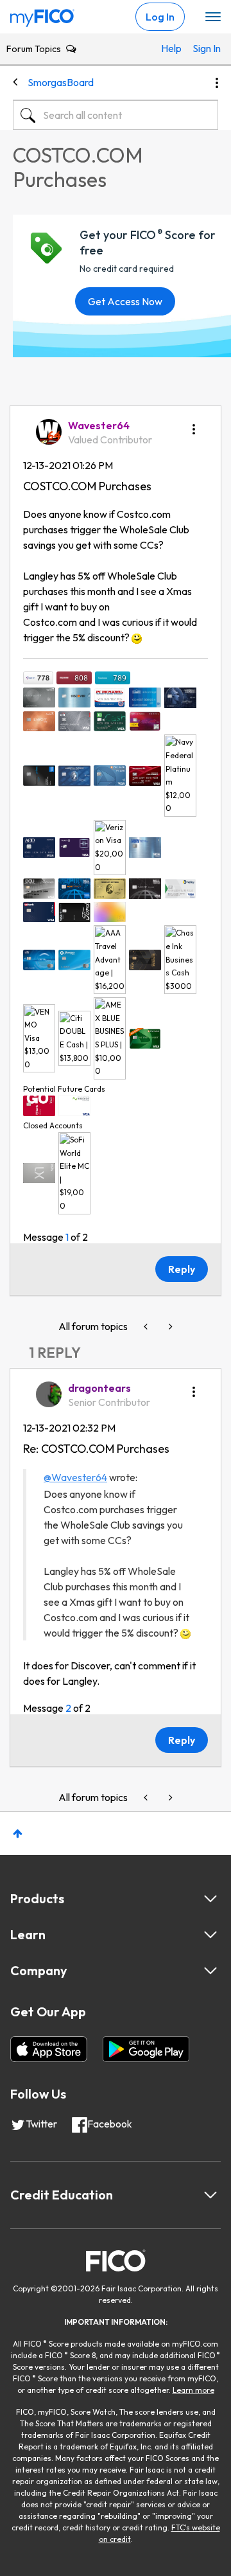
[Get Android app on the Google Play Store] (146, 2049)
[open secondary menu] (213, 17)
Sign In (202, 48)
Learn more (193, 2390)
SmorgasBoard (61, 82)
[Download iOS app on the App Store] (49, 2049)
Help (170, 48)
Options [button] (217, 83)
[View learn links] (210, 1935)
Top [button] (18, 1834)
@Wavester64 (75, 1477)
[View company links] (210, 1971)
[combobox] (116, 115)
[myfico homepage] (42, 15)
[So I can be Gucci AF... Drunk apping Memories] (147, 1327)
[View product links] (210, 1899)
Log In (160, 17)
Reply (182, 1269)
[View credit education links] (210, 2195)
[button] (194, 425)
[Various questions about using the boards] (169, 1327)
